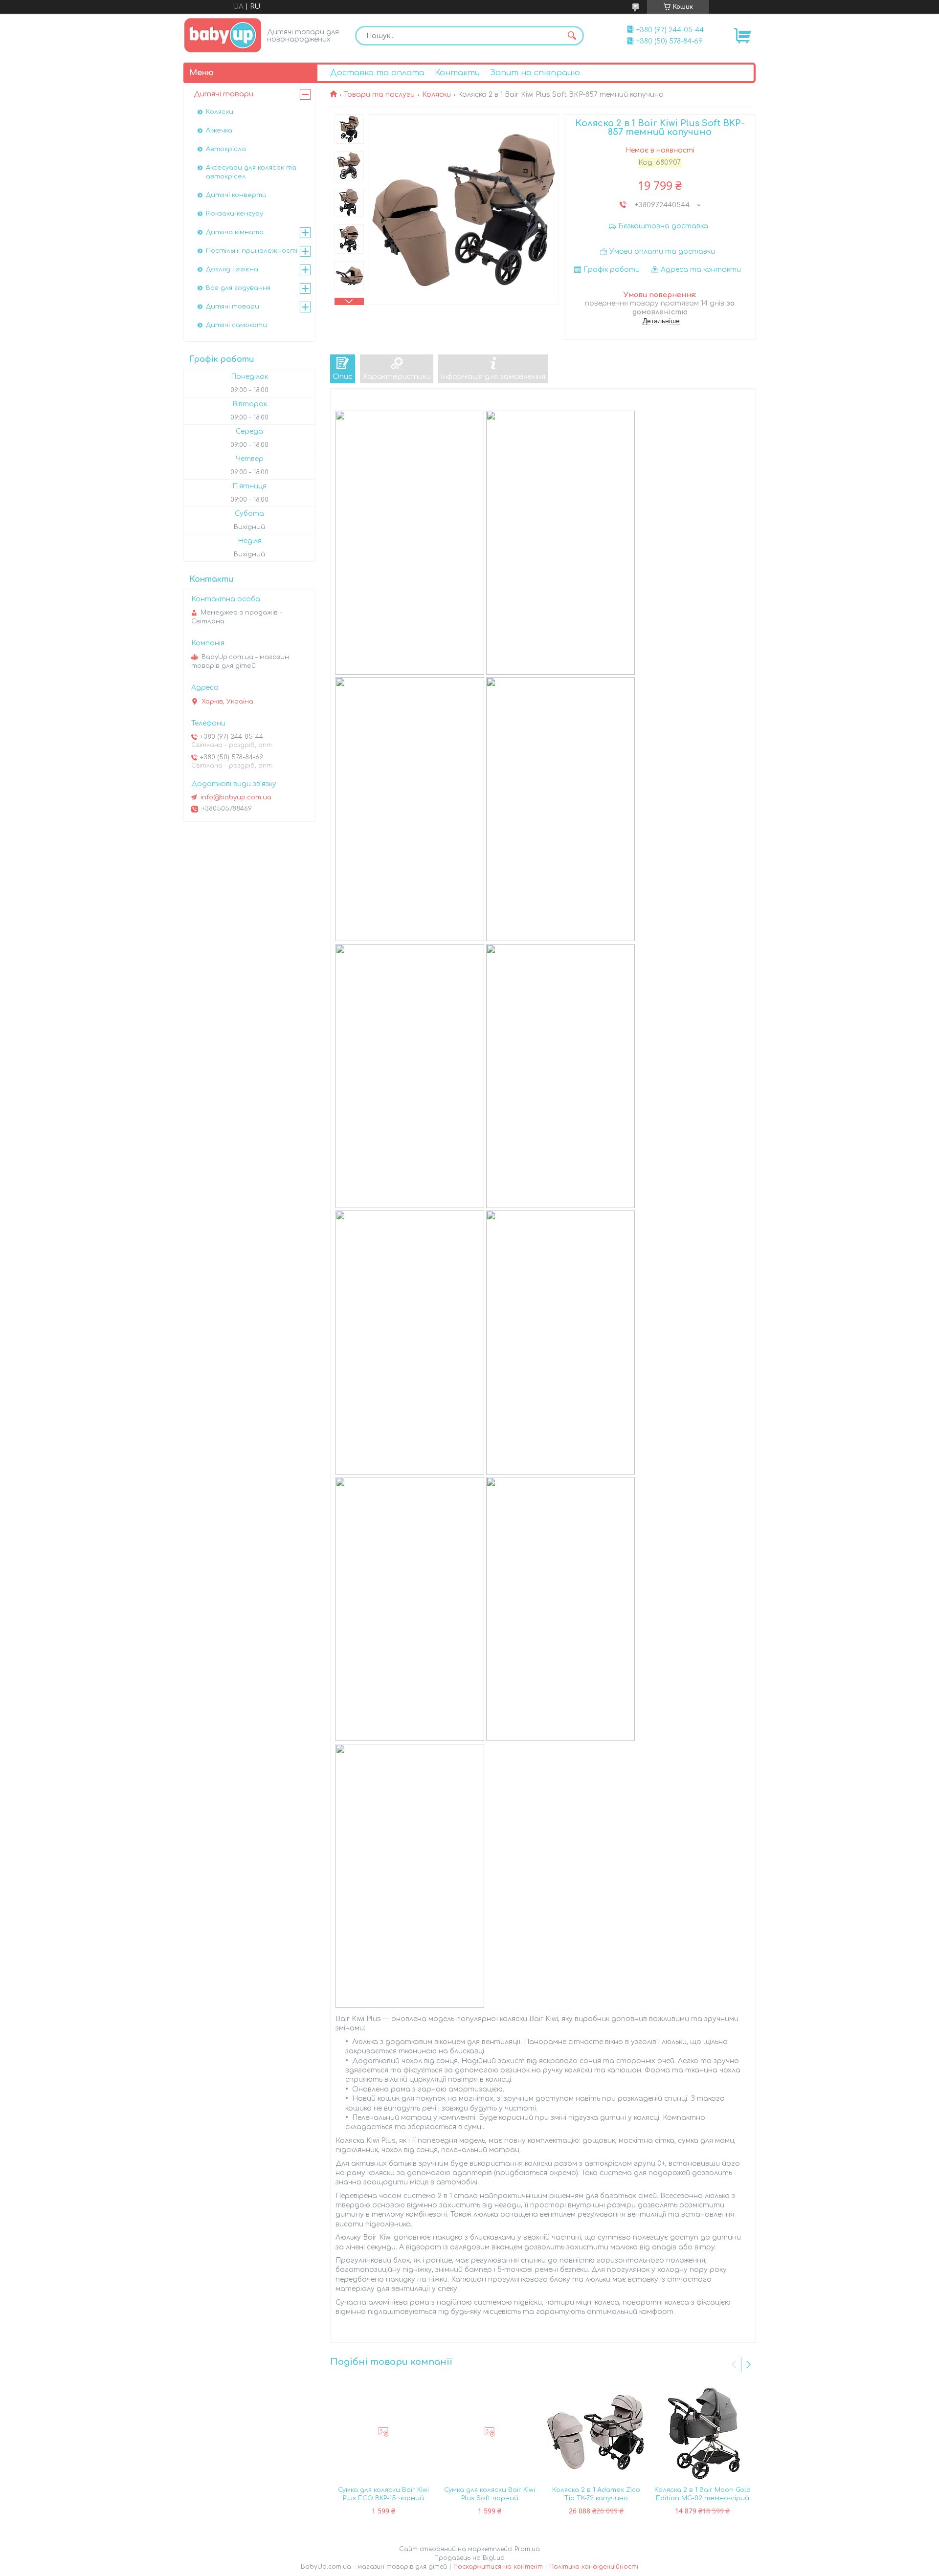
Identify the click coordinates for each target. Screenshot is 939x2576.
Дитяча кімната (235, 232)
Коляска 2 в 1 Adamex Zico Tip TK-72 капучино (596, 2494)
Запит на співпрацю (535, 73)
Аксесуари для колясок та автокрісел (251, 172)
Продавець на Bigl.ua (469, 2558)
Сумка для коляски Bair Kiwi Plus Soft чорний (490, 2494)
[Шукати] (572, 36)
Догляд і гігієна (232, 269)
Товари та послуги (379, 95)
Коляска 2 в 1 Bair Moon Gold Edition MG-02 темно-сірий (703, 2494)
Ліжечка (219, 131)
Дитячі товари (224, 94)
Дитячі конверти (236, 195)
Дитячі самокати (236, 325)
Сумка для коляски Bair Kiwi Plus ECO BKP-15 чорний (383, 2494)
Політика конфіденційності (594, 2567)
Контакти (457, 73)
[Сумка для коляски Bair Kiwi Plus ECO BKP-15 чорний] (383, 2432)
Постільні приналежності (252, 251)
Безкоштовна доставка (663, 226)
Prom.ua (527, 2549)
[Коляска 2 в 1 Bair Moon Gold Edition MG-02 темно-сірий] (703, 2432)
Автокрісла (226, 149)
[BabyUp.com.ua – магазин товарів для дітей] (223, 35)
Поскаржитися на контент (498, 2567)
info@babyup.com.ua (236, 797)
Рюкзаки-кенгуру (235, 214)
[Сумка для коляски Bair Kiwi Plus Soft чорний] (490, 2432)
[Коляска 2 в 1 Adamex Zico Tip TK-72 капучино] (596, 2432)
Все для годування (238, 288)
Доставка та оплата (377, 73)
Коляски (436, 95)
